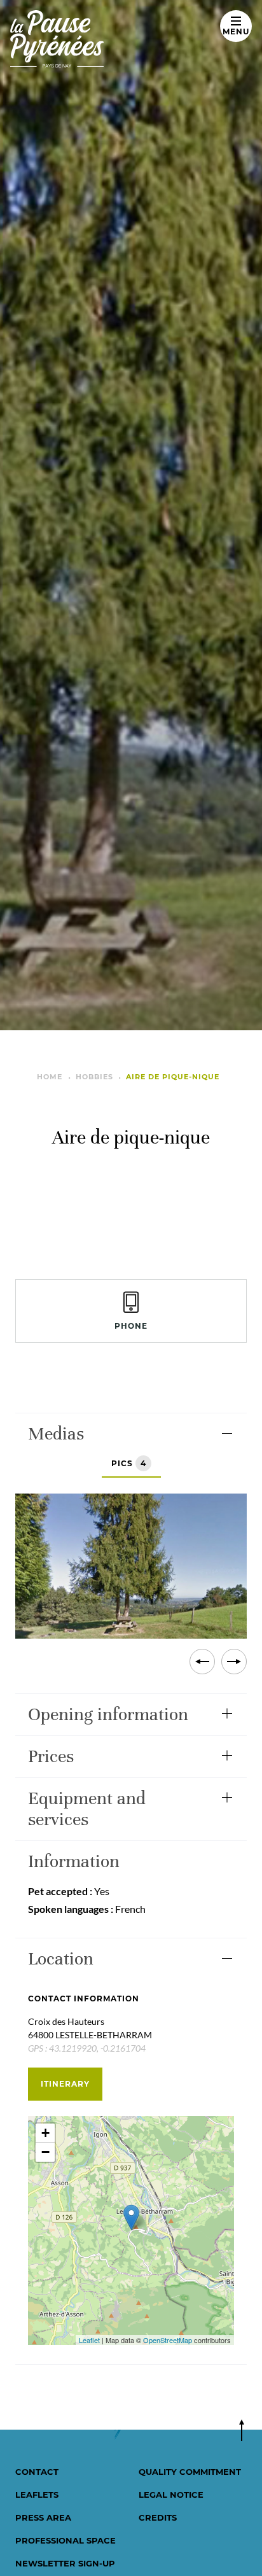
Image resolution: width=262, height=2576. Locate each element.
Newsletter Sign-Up (65, 2563)
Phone (131, 1326)
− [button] (45, 2152)
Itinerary (65, 2084)
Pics (129, 1463)
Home (50, 1077)
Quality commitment (190, 2472)
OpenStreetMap (168, 2340)
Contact (37, 2472)
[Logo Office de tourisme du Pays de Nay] (107, 39)
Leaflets (37, 2495)
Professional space (65, 2540)
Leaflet (89, 2340)
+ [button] (45, 2133)
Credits (158, 2517)
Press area (43, 2517)
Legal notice (171, 2495)
